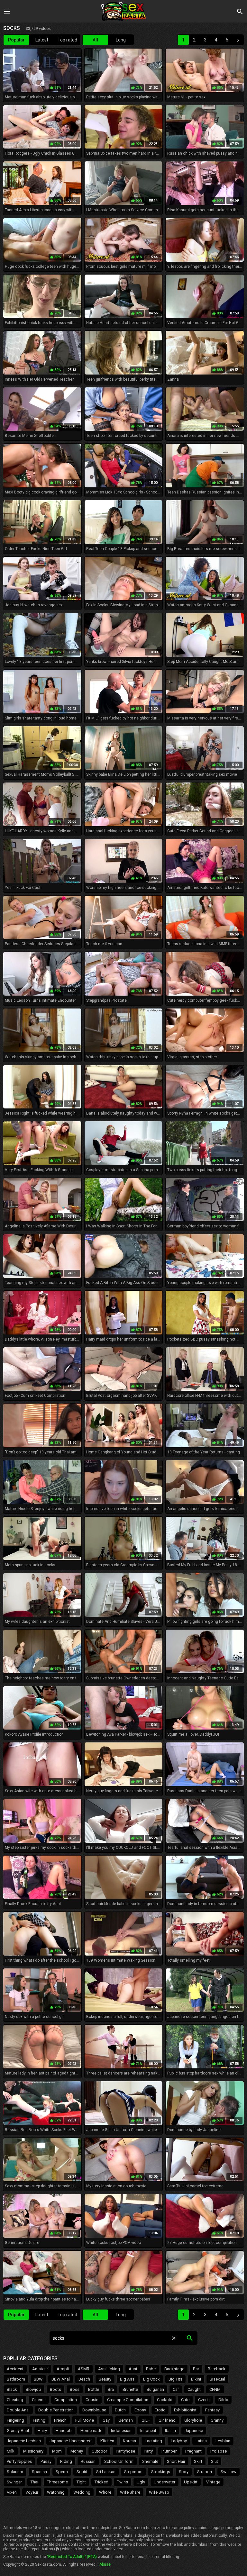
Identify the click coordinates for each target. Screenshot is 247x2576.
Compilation (66, 2400)
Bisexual (217, 2379)
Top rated (67, 40)
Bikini (196, 2379)
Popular (16, 40)
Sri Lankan (106, 2472)
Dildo (223, 2400)
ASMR (84, 2369)
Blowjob (33, 2389)
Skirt (198, 2461)
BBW (38, 2379)
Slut (215, 2461)
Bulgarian (155, 2389)
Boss (75, 2389)
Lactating (153, 2441)
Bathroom (16, 2379)
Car (176, 2389)
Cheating (15, 2400)
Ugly (141, 2482)
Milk (11, 2451)
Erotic (160, 2410)
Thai (34, 2482)
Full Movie (85, 2420)
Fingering (15, 2420)
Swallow (229, 2472)
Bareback (217, 2369)
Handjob (64, 2431)
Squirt (82, 2472)
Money (77, 2451)
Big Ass (127, 2379)
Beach (84, 2379)
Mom (57, 2451)
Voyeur (32, 2492)
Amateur (40, 2369)
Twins (123, 2482)
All (95, 40)
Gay (106, 2420)
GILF (146, 2420)
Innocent (148, 2431)
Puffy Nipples (19, 2461)
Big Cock (151, 2379)
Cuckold (165, 2400)
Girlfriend (167, 2420)
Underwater (165, 2482)
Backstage (174, 2369)
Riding (66, 2461)
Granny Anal (18, 2431)
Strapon (205, 2472)
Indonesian (121, 2431)
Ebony (140, 2410)
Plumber (169, 2451)
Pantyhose (125, 2451)
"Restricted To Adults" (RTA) (72, 2557)
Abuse (105, 2564)
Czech (204, 2400)
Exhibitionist (185, 2410)
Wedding (82, 2492)
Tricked (101, 2482)
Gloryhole (193, 2420)
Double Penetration (56, 2410)
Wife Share (130, 2492)
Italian (170, 2431)
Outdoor (99, 2451)
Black (12, 2389)
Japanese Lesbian (24, 2441)
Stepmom (133, 2472)
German (126, 2420)
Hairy (42, 2431)
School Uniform (119, 2461)
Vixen (12, 2492)
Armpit (63, 2369)
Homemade (91, 2431)
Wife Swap (159, 2492)
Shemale (150, 2461)
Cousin (92, 2400)
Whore (105, 2492)
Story (184, 2472)
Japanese (194, 2431)
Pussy (46, 2461)
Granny (217, 2420)
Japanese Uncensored (71, 2441)
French (60, 2420)
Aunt (133, 2369)
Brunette (130, 2389)
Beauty (105, 2379)
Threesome (57, 2482)
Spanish (39, 2472)
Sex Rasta (123, 11)
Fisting (39, 2420)
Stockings (161, 2472)
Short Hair (176, 2461)
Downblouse (94, 2410)
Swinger (14, 2482)
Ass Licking (109, 2369)
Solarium (15, 2472)
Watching (56, 2492)
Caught (194, 2389)
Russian (88, 2461)
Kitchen (107, 2441)
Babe (151, 2369)
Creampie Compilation (128, 2400)
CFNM (215, 2389)
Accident (15, 2369)
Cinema (39, 2400)
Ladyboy (179, 2441)
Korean (129, 2441)
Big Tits (175, 2379)
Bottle (94, 2389)
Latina (201, 2441)
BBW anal (61, 2379)
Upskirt (191, 2482)
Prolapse (219, 2451)
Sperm (62, 2472)
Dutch (120, 2410)
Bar (196, 2369)
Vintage (213, 2482)
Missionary (33, 2451)
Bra (111, 2389)
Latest (42, 40)
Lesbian (223, 2441)
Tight (81, 2482)
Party (148, 2451)
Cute (185, 2400)
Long (121, 40)
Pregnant (193, 2451)
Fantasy (212, 2410)
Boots (55, 2389)
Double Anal (18, 2410)
